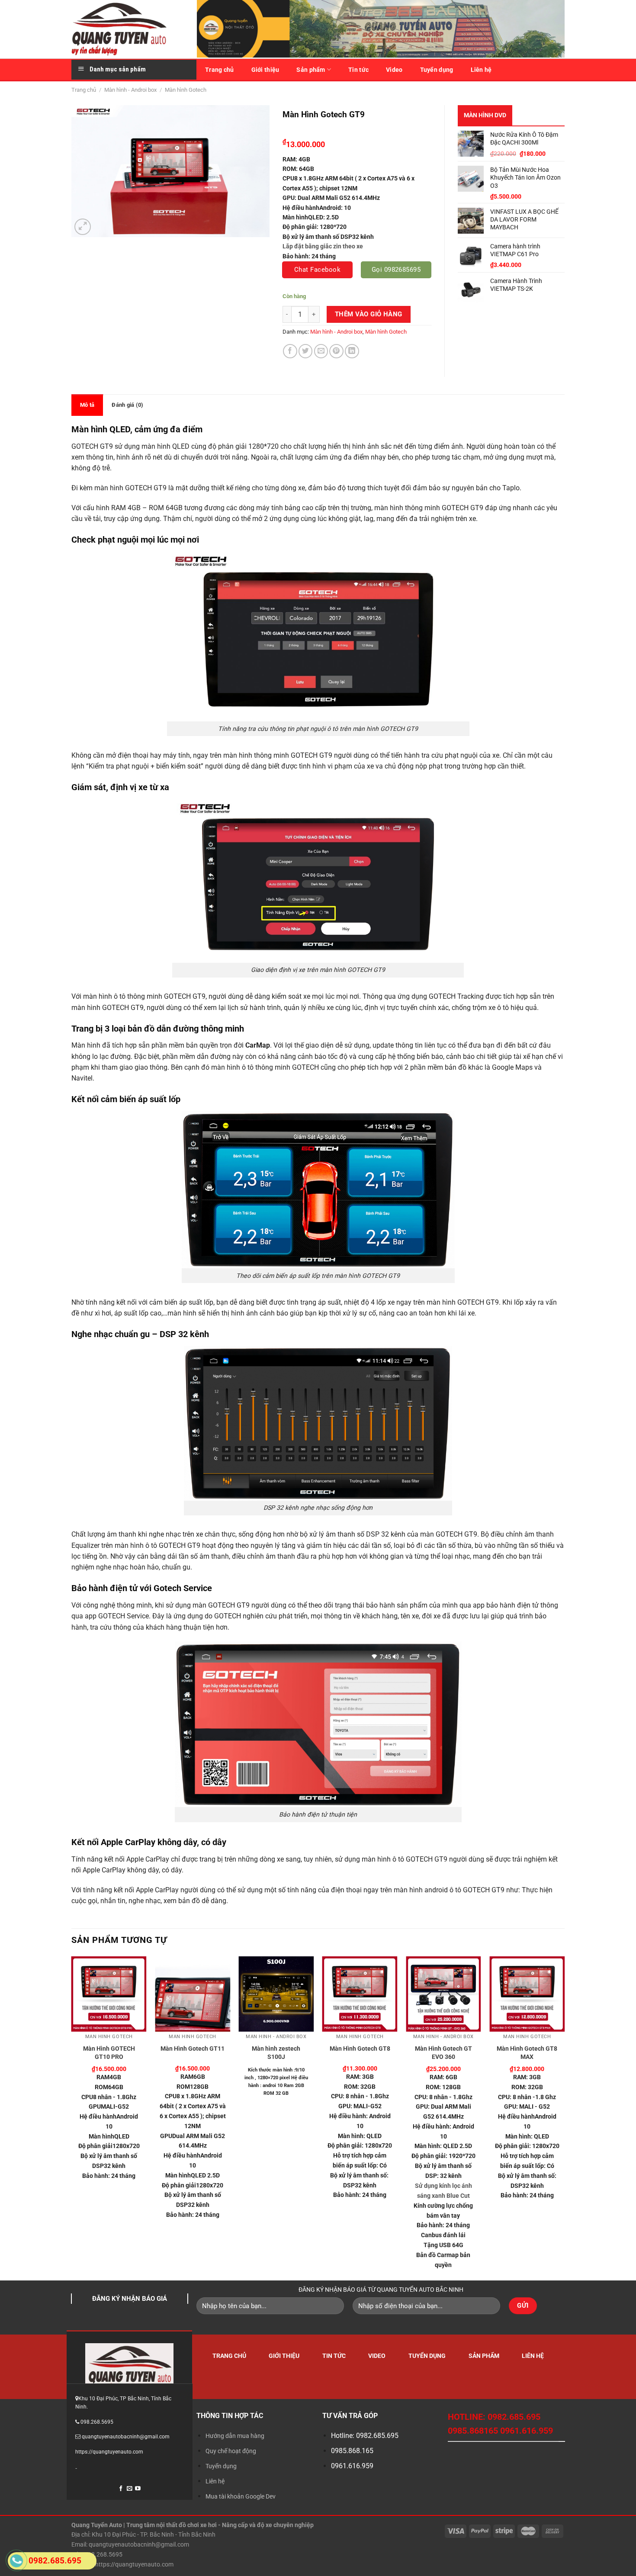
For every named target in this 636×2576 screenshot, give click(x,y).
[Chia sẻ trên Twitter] (306, 351)
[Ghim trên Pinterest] (336, 351)
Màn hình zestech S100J (276, 2053)
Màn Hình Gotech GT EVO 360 (443, 2053)
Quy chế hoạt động (231, 2451)
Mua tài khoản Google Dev (241, 2496)
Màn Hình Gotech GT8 (360, 2049)
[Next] (564, 2118)
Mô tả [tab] (87, 405)
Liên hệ (481, 70)
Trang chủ (220, 70)
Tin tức (358, 70)
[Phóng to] (83, 227)
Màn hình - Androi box (130, 90)
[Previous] (72, 2118)
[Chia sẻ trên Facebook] (290, 351)
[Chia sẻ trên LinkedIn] (352, 351)
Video (394, 70)
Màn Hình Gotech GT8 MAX (527, 2053)
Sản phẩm (311, 70)
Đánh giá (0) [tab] (127, 405)
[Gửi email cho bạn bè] (321, 351)
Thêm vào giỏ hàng (369, 314)
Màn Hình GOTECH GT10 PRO (109, 2053)
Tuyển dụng (437, 70)
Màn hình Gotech (186, 90)
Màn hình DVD (485, 115)
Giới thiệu (265, 70)
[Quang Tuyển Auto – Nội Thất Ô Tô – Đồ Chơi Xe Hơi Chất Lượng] (128, 29)
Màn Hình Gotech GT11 (193, 2049)
